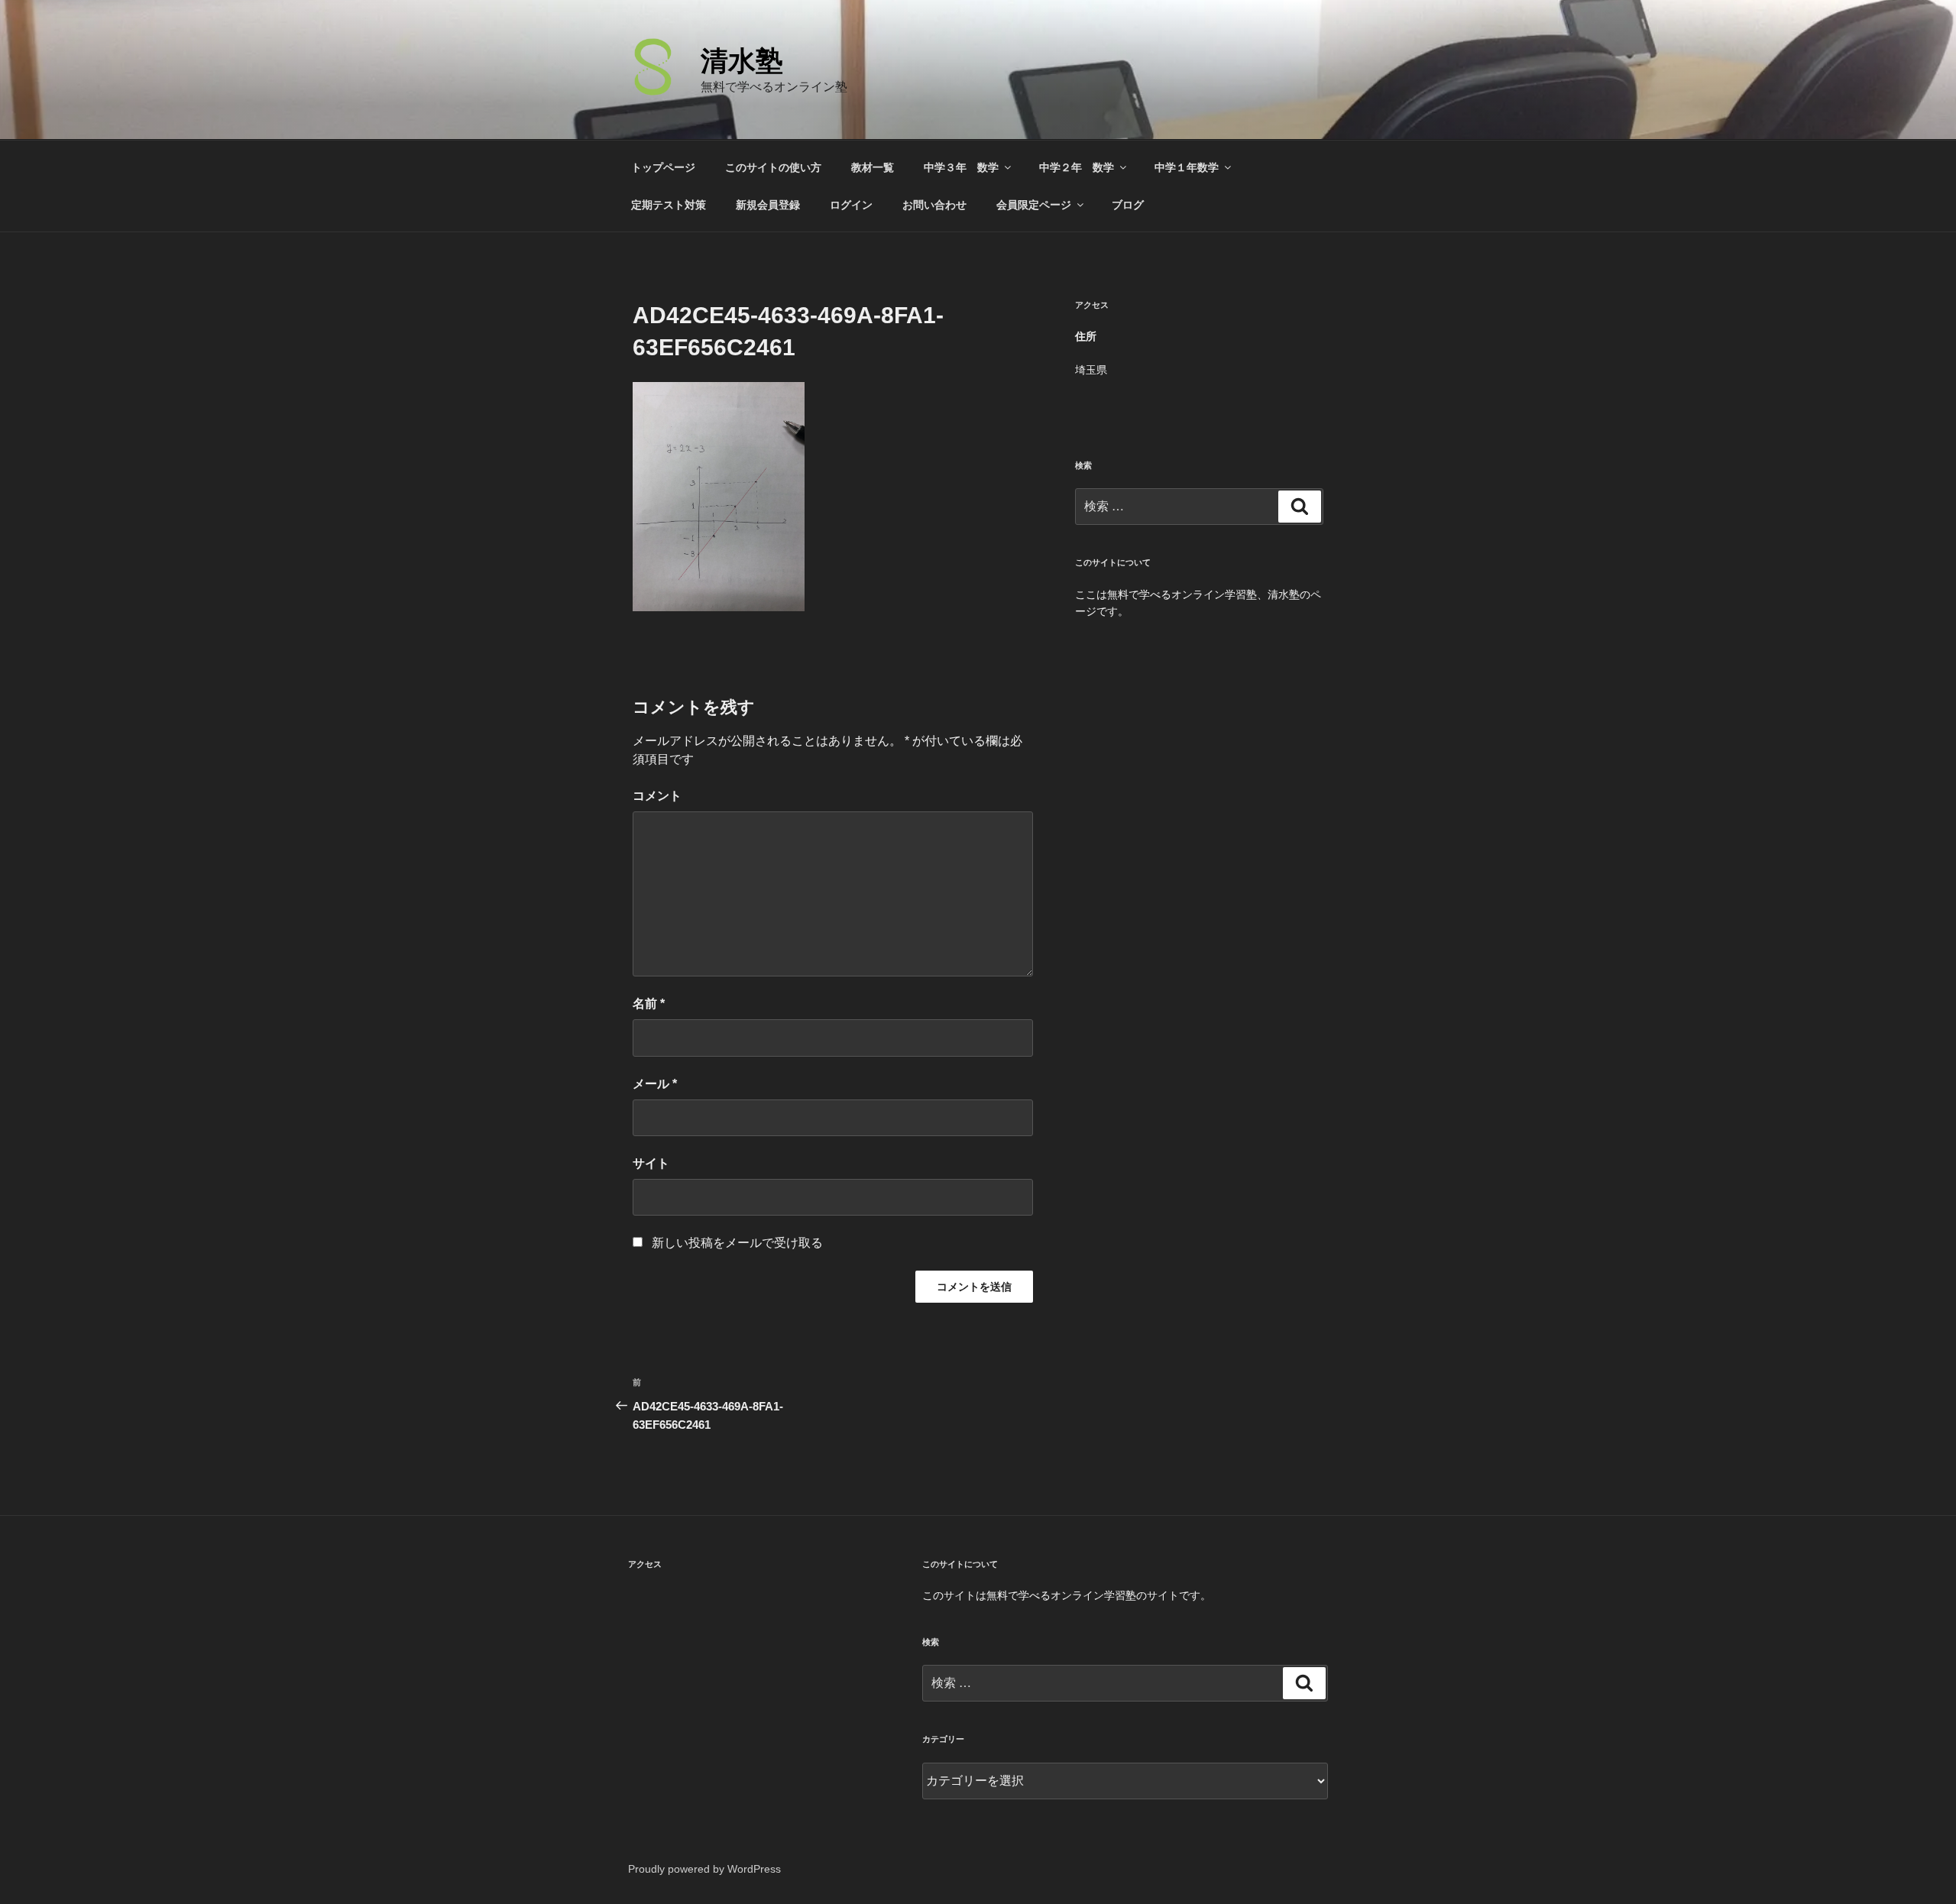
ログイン (851, 205)
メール (655, 1084)
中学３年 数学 (961, 167)
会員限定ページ (1034, 205)
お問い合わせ (934, 205)
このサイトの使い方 (773, 167)
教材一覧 (873, 167)
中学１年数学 (1187, 167)
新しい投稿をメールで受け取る (737, 1243)
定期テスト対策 (669, 205)
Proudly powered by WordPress (704, 1869)
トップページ (663, 167)
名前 (649, 1004)
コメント (657, 796)
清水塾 (742, 61)
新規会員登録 (768, 205)
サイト (651, 1163)
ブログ (1128, 205)
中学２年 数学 (1077, 167)
